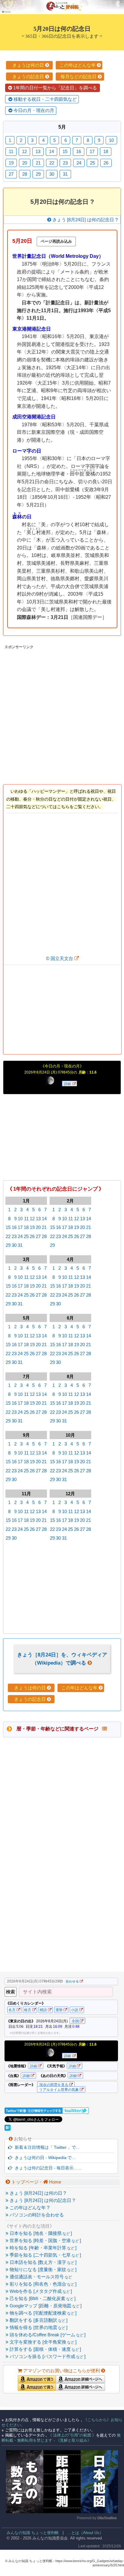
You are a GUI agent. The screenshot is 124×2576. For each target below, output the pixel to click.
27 (38, 1236)
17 (20, 1227)
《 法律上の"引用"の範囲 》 (72, 2435)
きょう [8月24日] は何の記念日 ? (42, 2200)
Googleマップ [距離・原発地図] (45, 2306)
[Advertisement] (62, 713)
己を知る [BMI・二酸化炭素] (42, 2298)
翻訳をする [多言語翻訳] (38, 2320)
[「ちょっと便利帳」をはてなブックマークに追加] (8, 2129)
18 (26, 1227)
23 (14, 1236)
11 (26, 1219)
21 (44, 1227)
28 (44, 1236)
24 (20, 1236)
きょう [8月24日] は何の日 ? (37, 2193)
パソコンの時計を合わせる (36, 2215)
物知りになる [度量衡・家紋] (42, 2269)
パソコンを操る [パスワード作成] (47, 2356)
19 (32, 1227)
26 (32, 1236)
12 (32, 1219)
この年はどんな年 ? (29, 2208)
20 (38, 1227)
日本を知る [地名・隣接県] (40, 2233)
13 (38, 1219)
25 (26, 1236)
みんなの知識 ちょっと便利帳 (30, 2533)
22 (8, 1236)
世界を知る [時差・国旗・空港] (45, 2240)
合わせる (72, 1981)
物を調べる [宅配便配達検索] (42, 2313)
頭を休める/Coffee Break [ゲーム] (47, 2335)
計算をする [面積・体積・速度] (45, 2349)
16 (14, 1227)
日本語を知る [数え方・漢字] (42, 2262)
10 (20, 1219)
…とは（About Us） (85, 2533)
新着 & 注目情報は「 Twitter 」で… (46, 2147)
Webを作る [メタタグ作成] (40, 2291)
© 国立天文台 (60, 958)
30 (14, 1245)
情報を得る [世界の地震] (38, 2327)
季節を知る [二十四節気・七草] (45, 2255)
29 (8, 1245)
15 (8, 1227)
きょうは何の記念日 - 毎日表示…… (47, 2168)
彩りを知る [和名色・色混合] (42, 2284)
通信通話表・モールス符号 (40, 2277)
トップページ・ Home (36, 2182)
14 (44, 1219)
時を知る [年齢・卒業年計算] (42, 2248)
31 (20, 1245)
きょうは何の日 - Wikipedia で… (44, 2158)
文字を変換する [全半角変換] (42, 2342)
